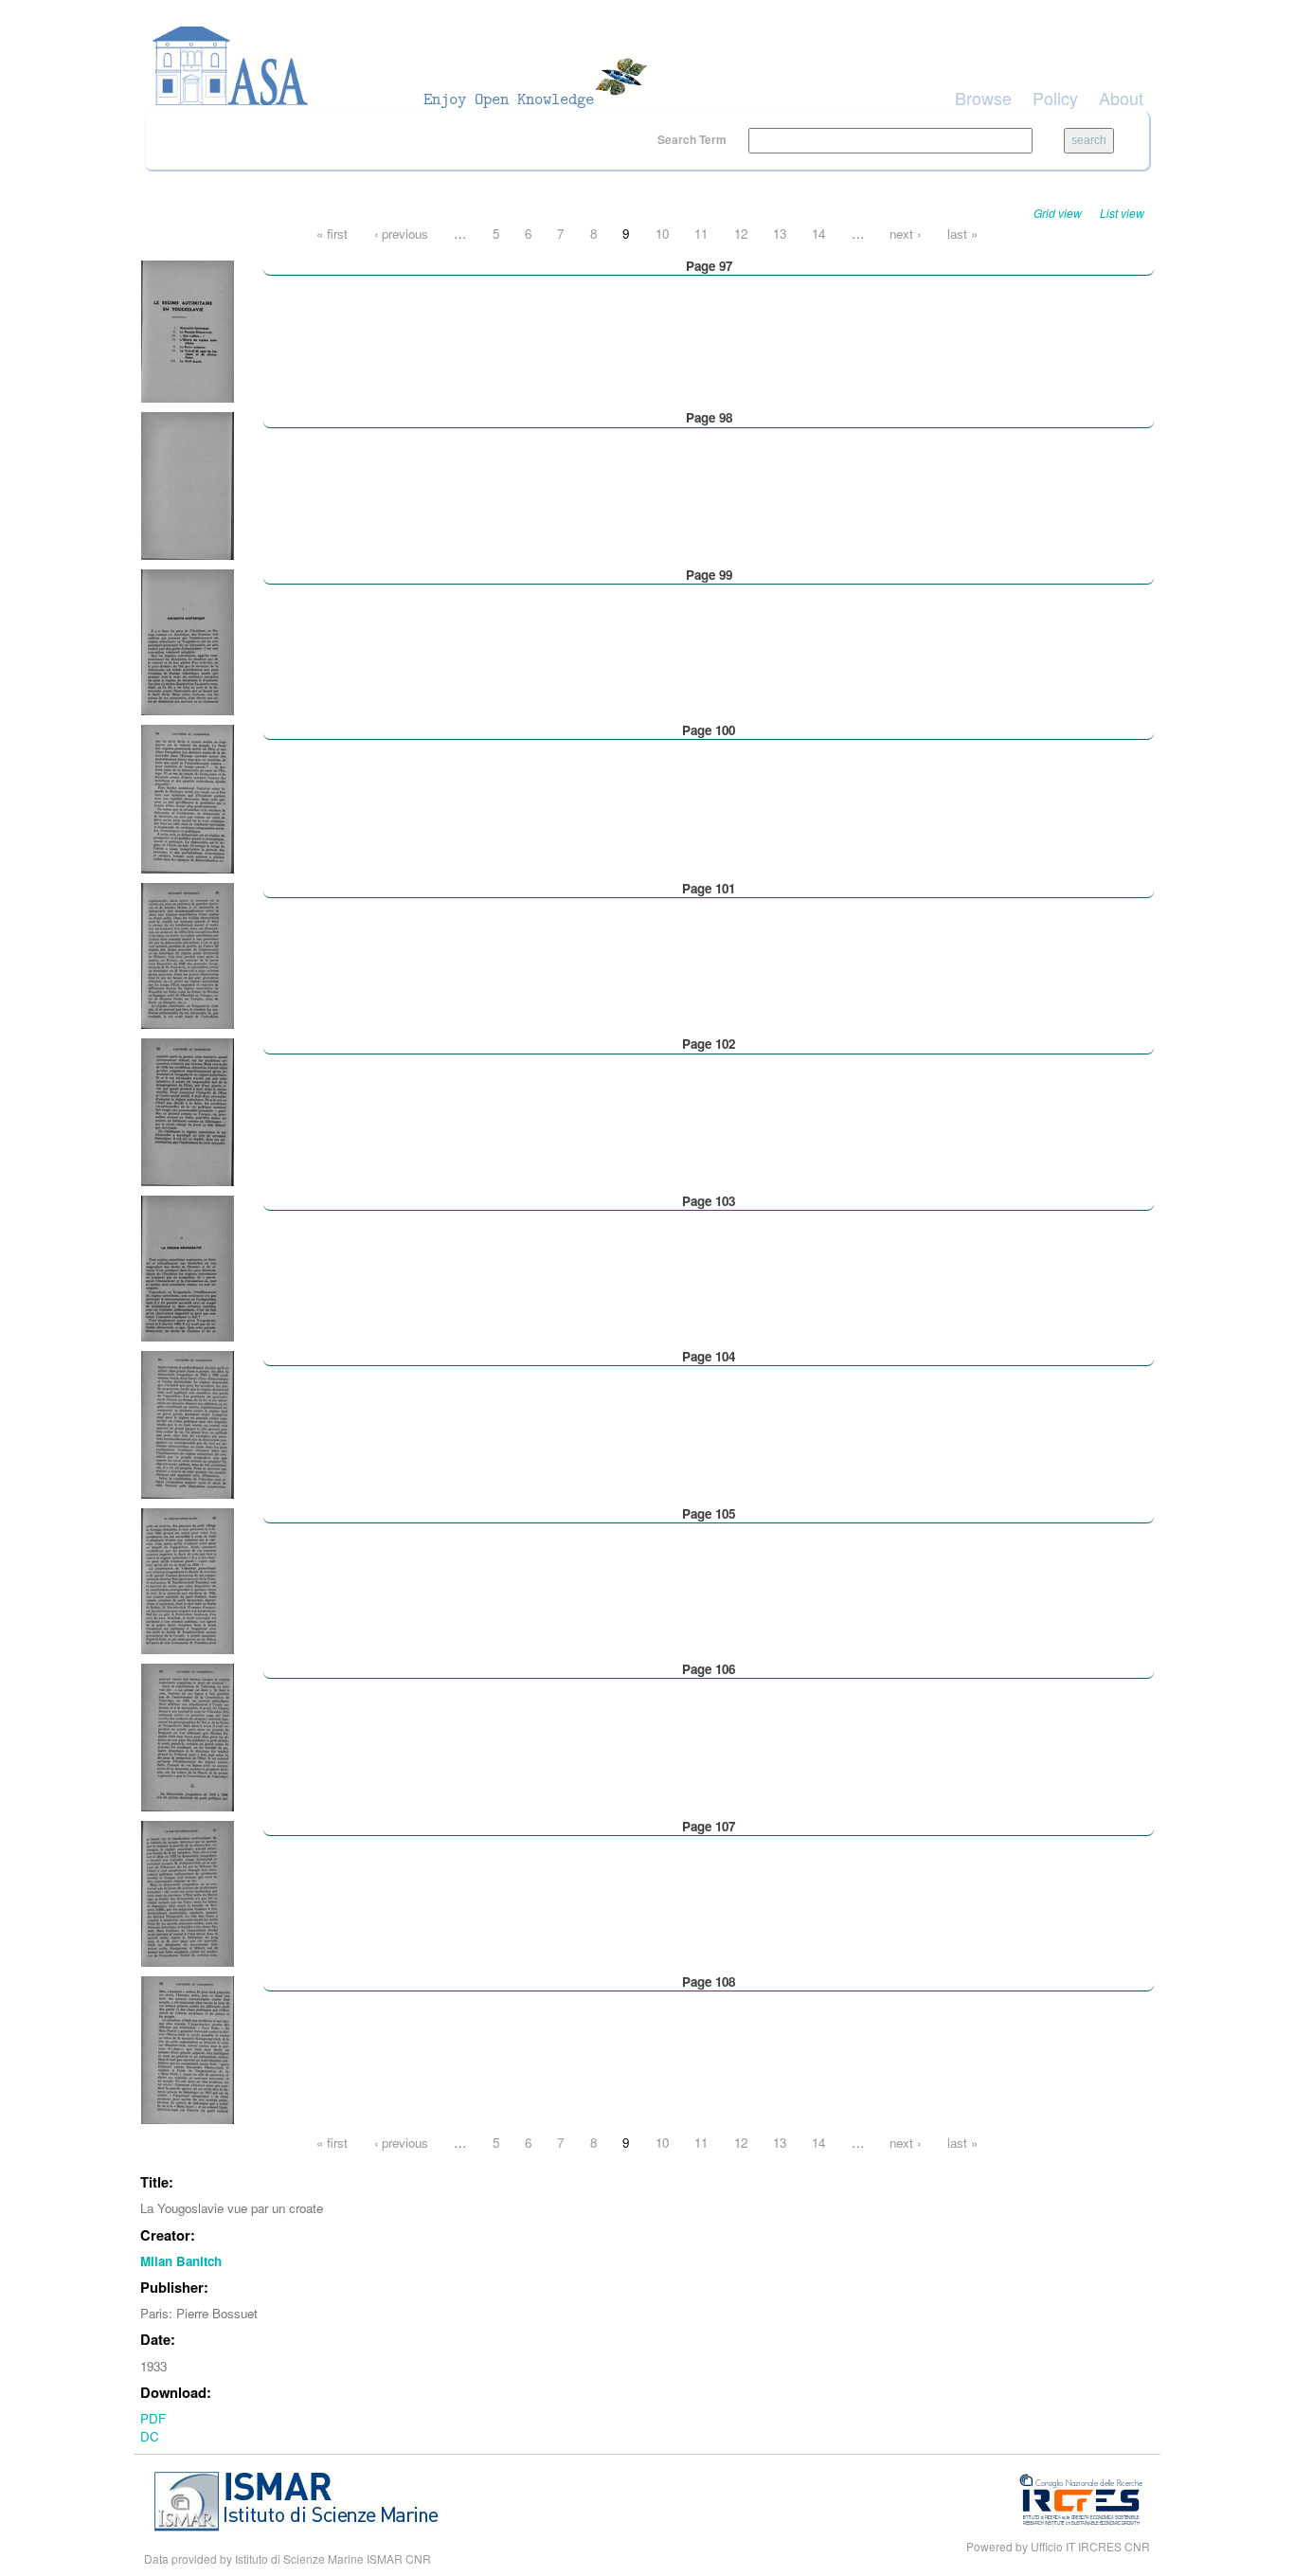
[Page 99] (188, 641)
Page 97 (709, 266)
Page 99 (709, 575)
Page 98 (709, 417)
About (1121, 98)
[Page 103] (188, 1267)
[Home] (405, 66)
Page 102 (709, 1044)
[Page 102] (188, 1111)
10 (662, 234)
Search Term (693, 139)
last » (962, 234)
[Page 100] (188, 797)
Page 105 (709, 1513)
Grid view (1058, 213)
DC (150, 2436)
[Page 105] (188, 1580)
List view (1122, 213)
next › (905, 234)
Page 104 (709, 1356)
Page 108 (709, 1982)
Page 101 (709, 888)
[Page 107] (188, 1891)
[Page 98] (188, 485)
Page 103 (709, 1201)
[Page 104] (188, 1423)
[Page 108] (188, 2048)
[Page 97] (188, 330)
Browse (983, 98)
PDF (153, 2418)
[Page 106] (188, 1736)
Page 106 (709, 1669)
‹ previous (401, 234)
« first (332, 234)
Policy (1055, 98)
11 (701, 234)
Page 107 (709, 1826)
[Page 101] (188, 955)
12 (741, 234)
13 (780, 234)
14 (818, 234)
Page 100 (709, 730)
